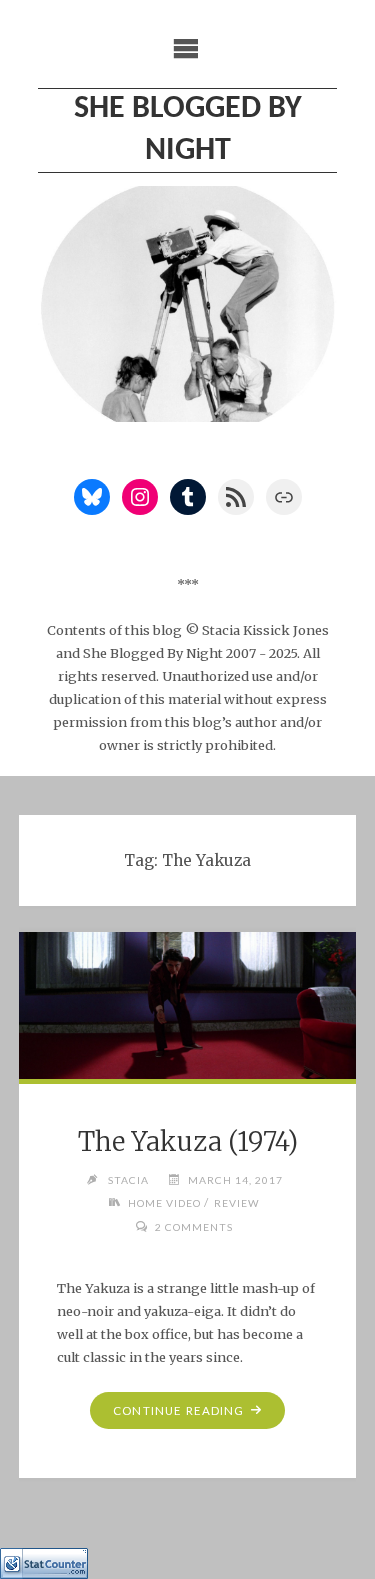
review (237, 1203)
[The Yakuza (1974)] (188, 1006)
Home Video (164, 1203)
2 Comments (194, 1227)
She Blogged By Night (188, 130)
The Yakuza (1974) (188, 1142)
